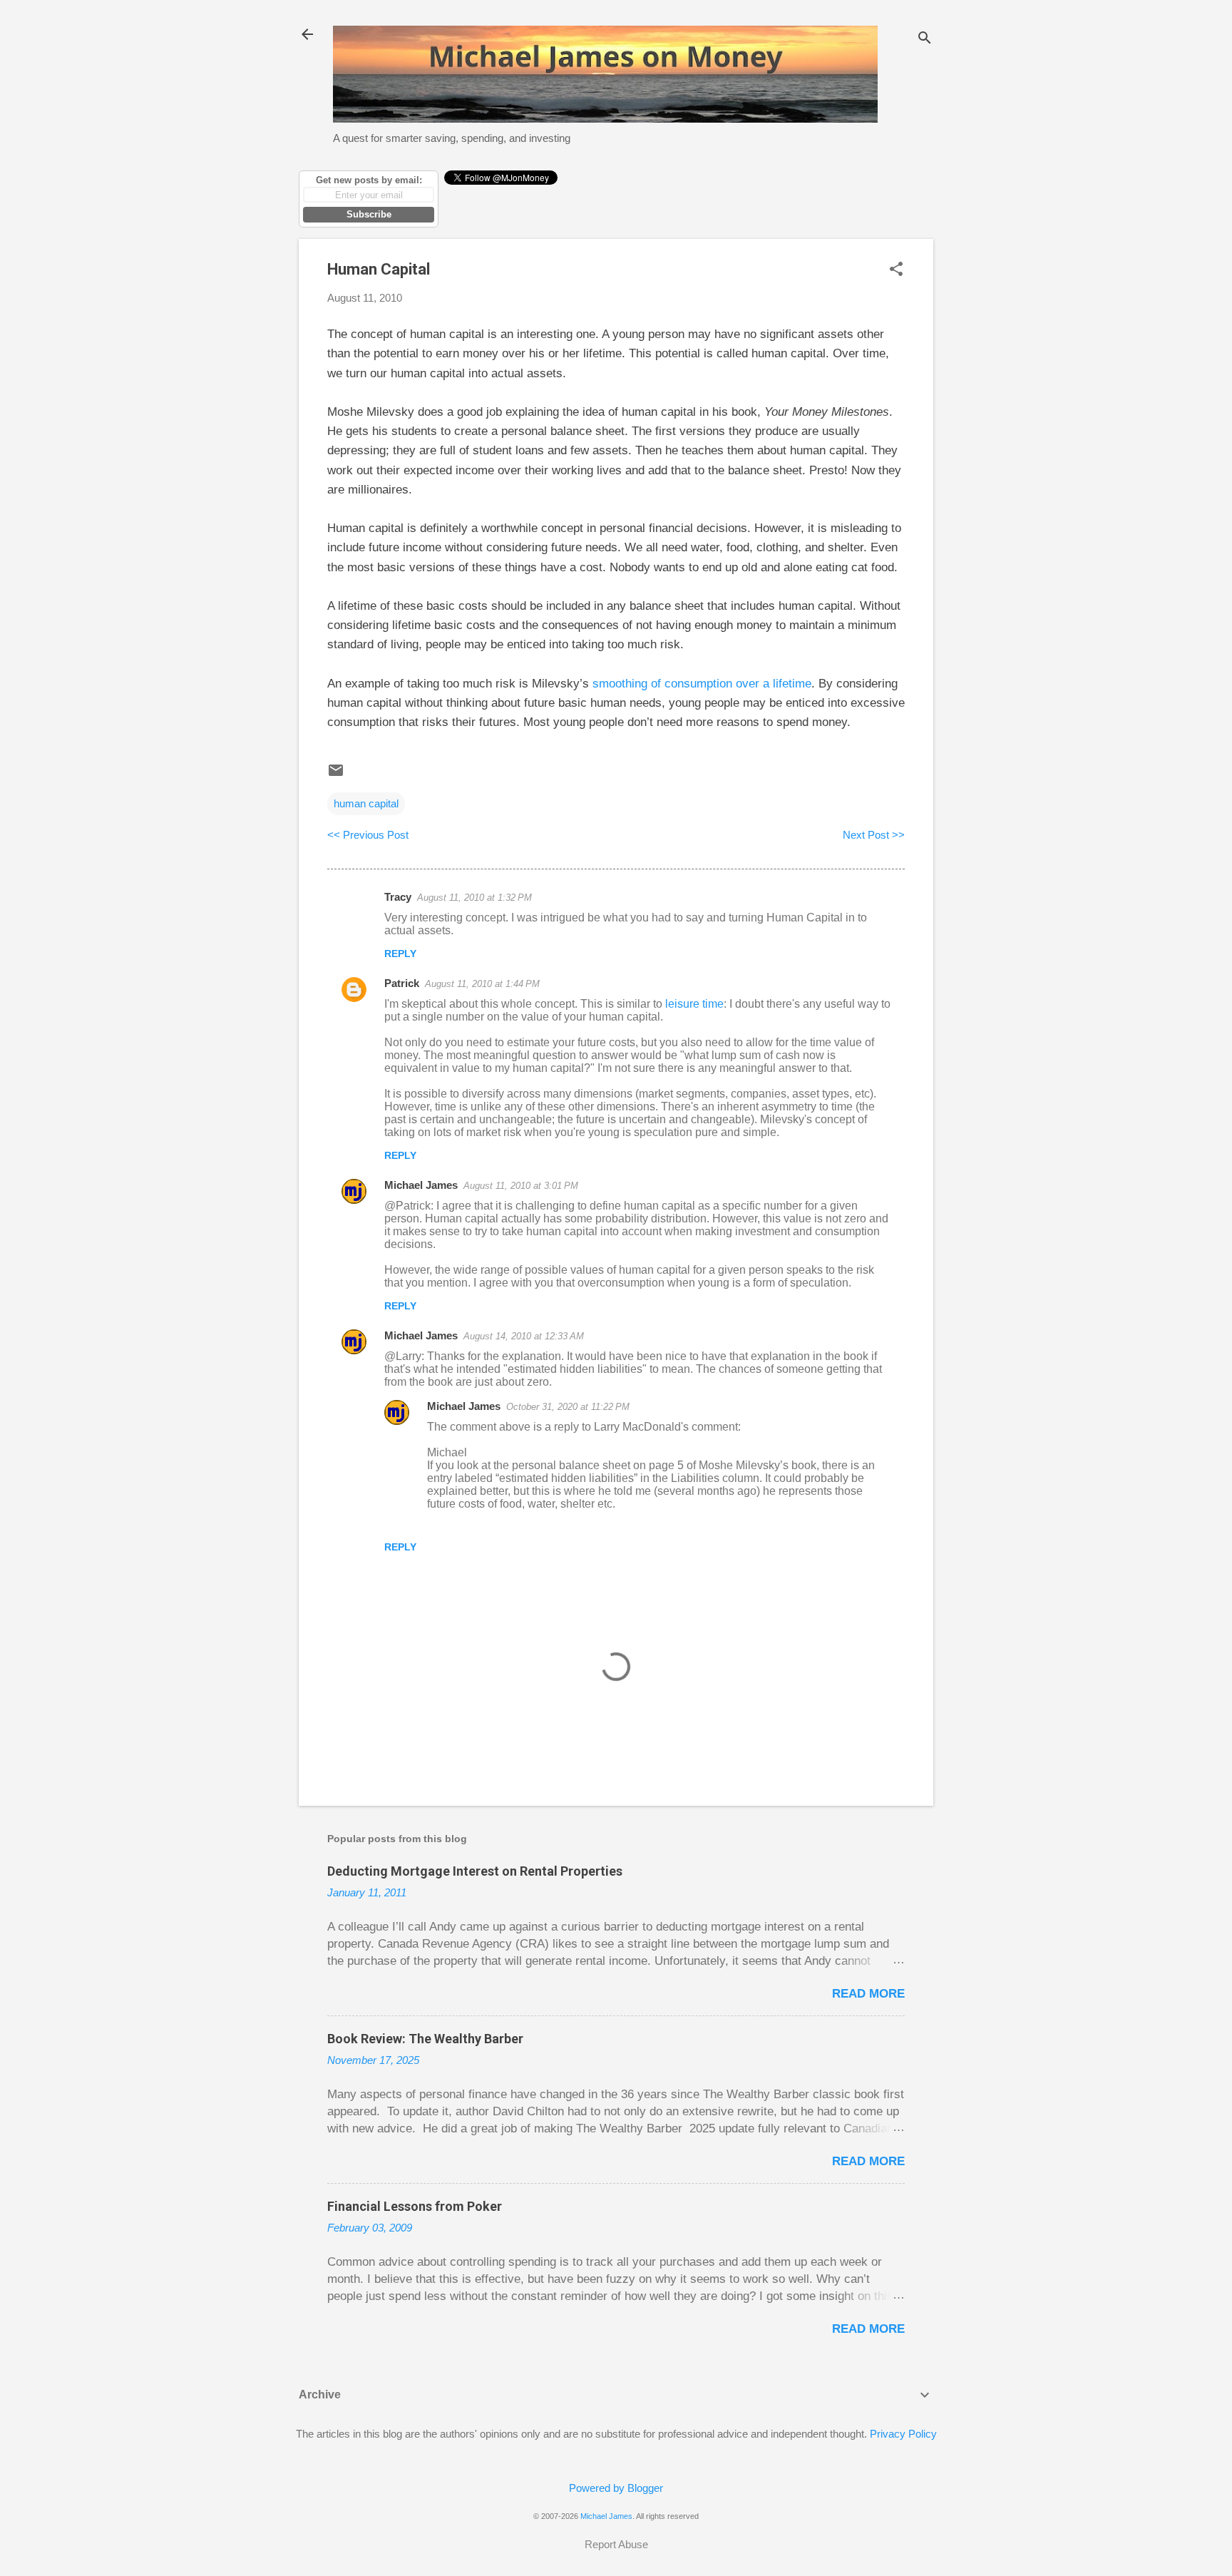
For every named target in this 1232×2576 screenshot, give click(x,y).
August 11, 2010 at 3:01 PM (521, 1186)
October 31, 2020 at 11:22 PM (568, 1407)
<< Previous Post (368, 835)
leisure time (694, 1004)
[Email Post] (336, 775)
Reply (400, 954)
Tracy (398, 897)
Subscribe (369, 214)
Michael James (421, 1185)
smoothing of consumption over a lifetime (702, 684)
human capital (366, 803)
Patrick (402, 983)
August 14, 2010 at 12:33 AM (524, 1336)
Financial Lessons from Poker (415, 2206)
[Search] (925, 39)
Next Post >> (874, 835)
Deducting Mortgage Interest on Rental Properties (475, 1871)
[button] (896, 270)
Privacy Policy (903, 2434)
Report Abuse (616, 2544)
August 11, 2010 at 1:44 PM (482, 984)
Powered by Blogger (616, 2488)
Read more (868, 1994)
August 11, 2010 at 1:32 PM (474, 898)
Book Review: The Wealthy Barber (425, 2039)
